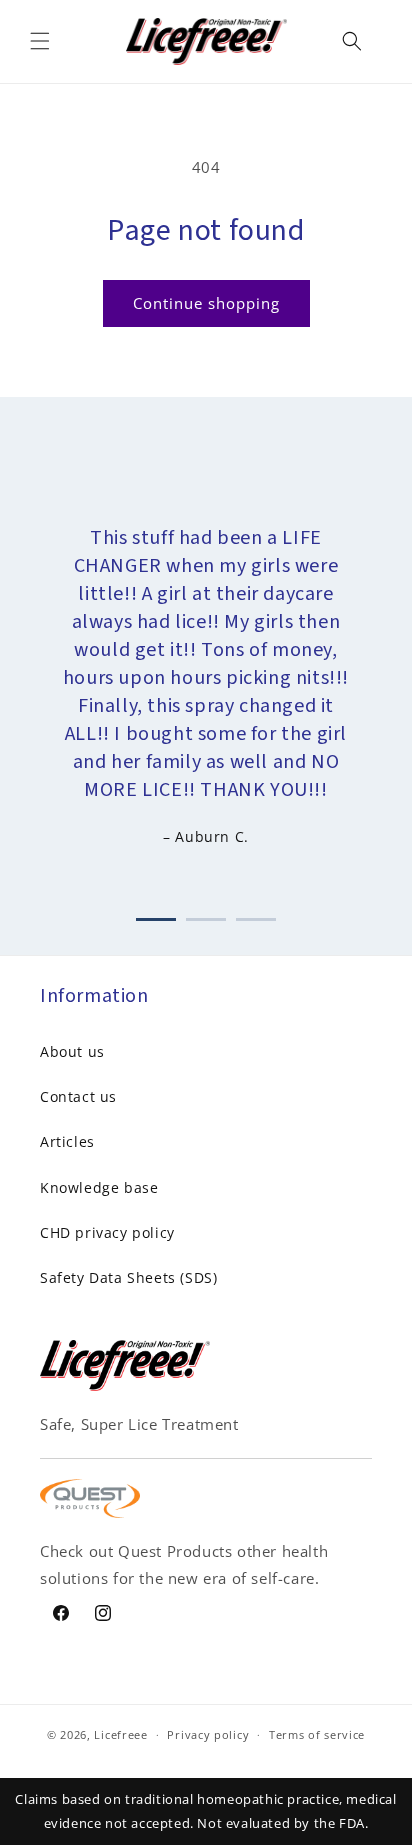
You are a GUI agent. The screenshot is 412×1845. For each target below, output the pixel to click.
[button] (40, 41)
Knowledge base (99, 1187)
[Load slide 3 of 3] (256, 915)
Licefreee (120, 1734)
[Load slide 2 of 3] (206, 915)
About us (72, 1051)
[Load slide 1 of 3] (156, 915)
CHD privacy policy (107, 1232)
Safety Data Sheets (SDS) (128, 1277)
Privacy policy (208, 1734)
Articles (67, 1141)
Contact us (78, 1096)
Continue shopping (206, 303)
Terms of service (317, 1734)
